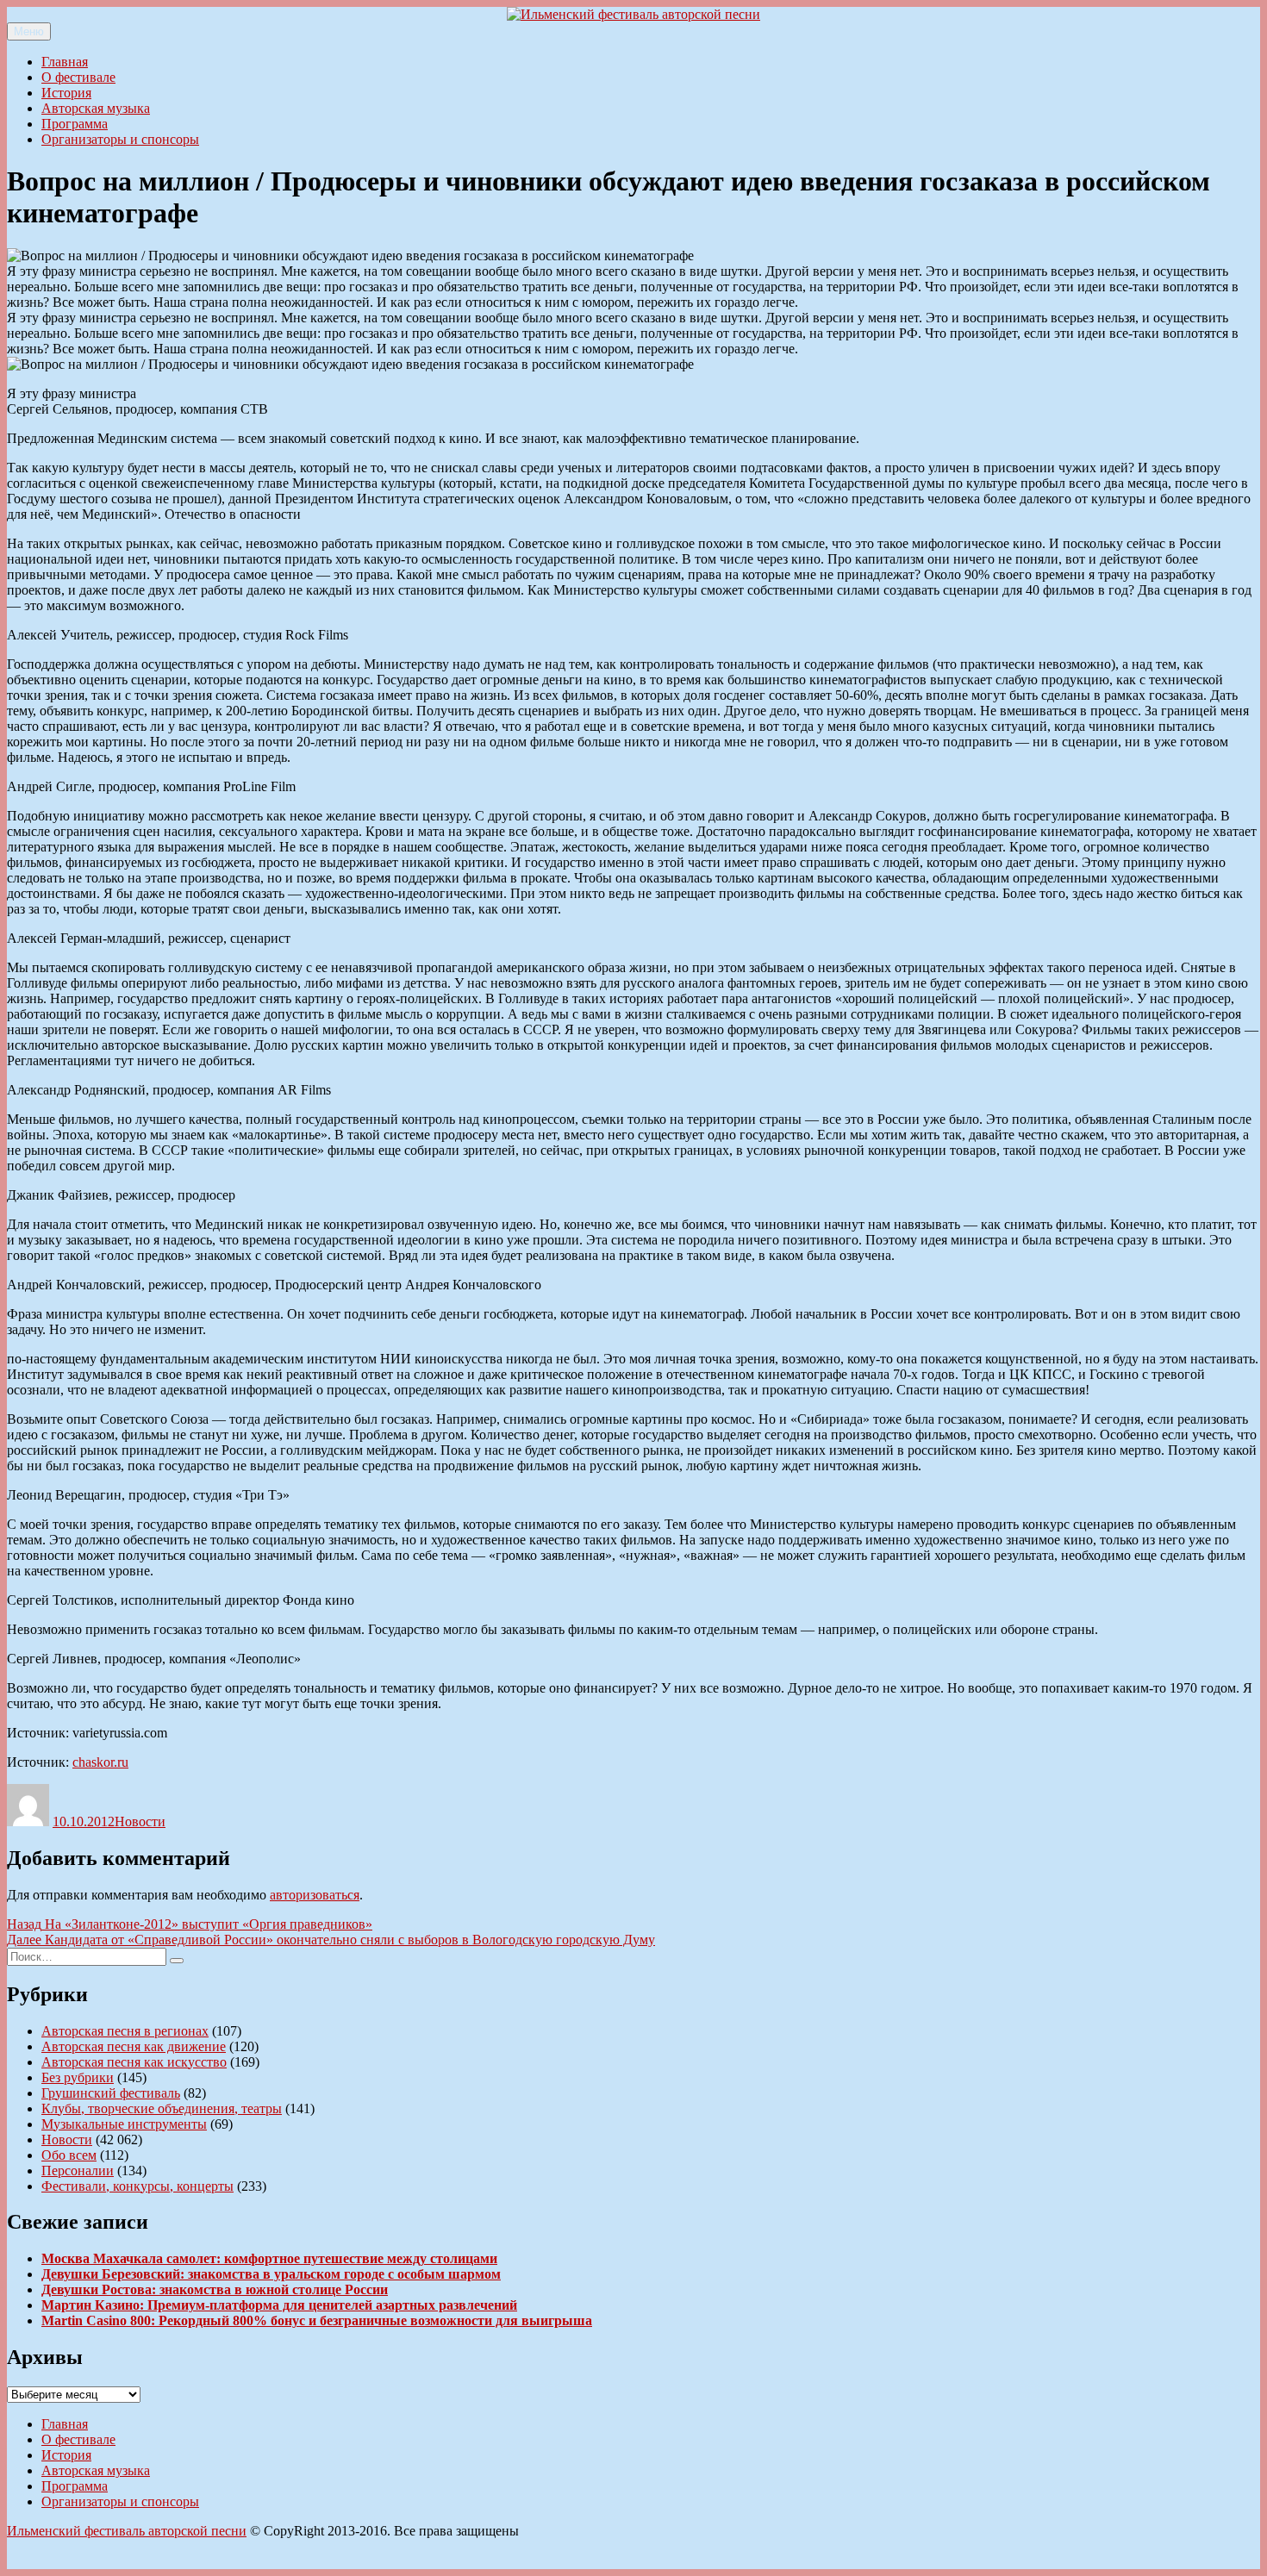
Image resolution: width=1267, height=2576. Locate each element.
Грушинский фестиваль (111, 2093)
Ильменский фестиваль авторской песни (127, 2531)
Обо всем (69, 2155)
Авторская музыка (96, 108)
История (66, 93)
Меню (29, 31)
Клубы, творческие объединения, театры (162, 2108)
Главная (65, 62)
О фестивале (78, 77)
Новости (140, 1821)
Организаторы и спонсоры (120, 139)
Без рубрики (78, 2077)
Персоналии (78, 2171)
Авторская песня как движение (134, 2046)
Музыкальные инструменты (124, 2124)
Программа (75, 124)
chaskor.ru (100, 1762)
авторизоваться (315, 1895)
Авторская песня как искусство (134, 2062)
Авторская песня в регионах (125, 2031)
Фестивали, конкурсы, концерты (137, 2186)
